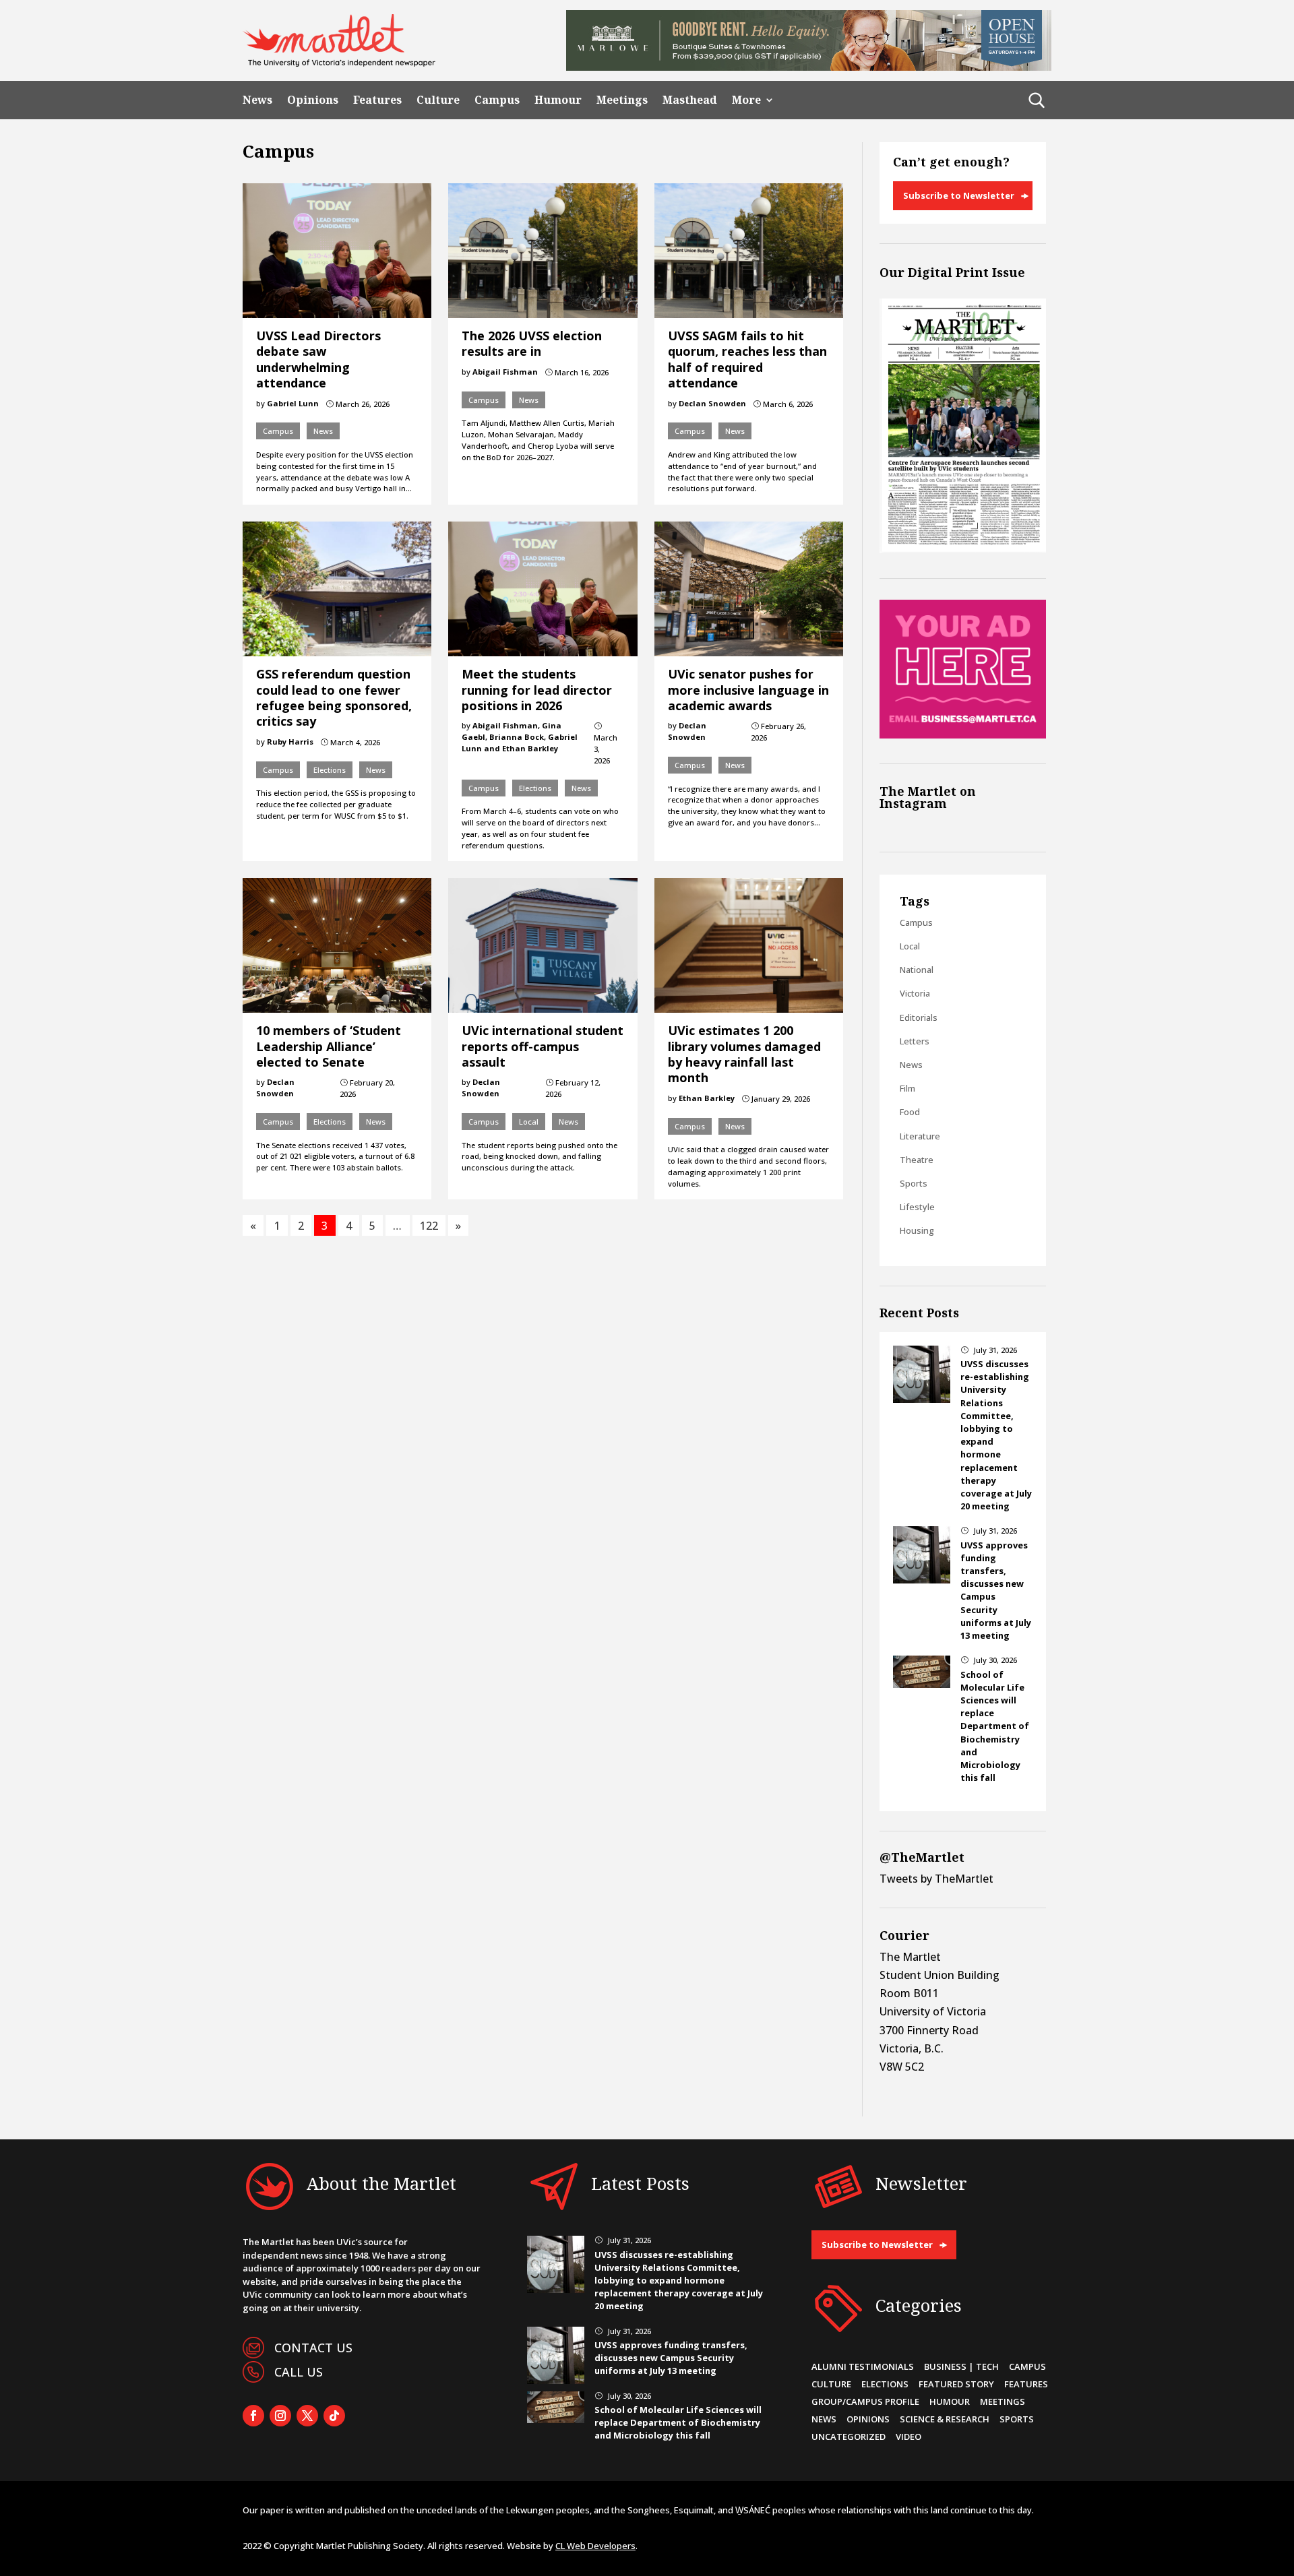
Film (907, 1088)
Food (910, 1112)
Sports (914, 1183)
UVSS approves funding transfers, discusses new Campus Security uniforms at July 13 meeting (671, 2358)
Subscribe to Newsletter (959, 195)
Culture (438, 100)
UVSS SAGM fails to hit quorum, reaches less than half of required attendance (747, 359)
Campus (497, 100)
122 (429, 1225)
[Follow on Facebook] (253, 2416)
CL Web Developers (595, 2546)
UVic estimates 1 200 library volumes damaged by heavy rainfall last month (744, 1054)
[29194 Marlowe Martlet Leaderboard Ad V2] (809, 67)
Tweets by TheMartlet (936, 1879)
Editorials (919, 1017)
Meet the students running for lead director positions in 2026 (537, 690)
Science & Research (945, 2419)
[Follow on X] (307, 2416)
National (917, 970)
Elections (330, 770)
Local (529, 1122)
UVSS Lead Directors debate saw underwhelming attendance (318, 359)
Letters (915, 1041)
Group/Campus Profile (865, 2401)
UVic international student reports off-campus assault (543, 1046)
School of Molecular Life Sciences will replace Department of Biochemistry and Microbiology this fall (995, 1726)
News (257, 100)
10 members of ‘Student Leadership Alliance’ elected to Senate (329, 1046)
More (746, 100)
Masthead (690, 100)
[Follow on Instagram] (280, 2416)
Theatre (917, 1160)
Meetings (622, 100)
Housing (917, 1230)
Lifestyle (917, 1207)
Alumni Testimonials (863, 2366)
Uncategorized (849, 2437)
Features (377, 100)
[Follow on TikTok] (334, 2416)
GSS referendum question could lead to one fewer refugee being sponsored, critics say (334, 697)
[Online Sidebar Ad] (963, 734)
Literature (920, 1136)
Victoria (915, 993)
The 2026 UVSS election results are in (532, 343)
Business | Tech (961, 2366)
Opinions (313, 100)
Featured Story (956, 2384)
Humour (558, 100)
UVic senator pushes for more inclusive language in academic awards (748, 690)
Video (908, 2437)
